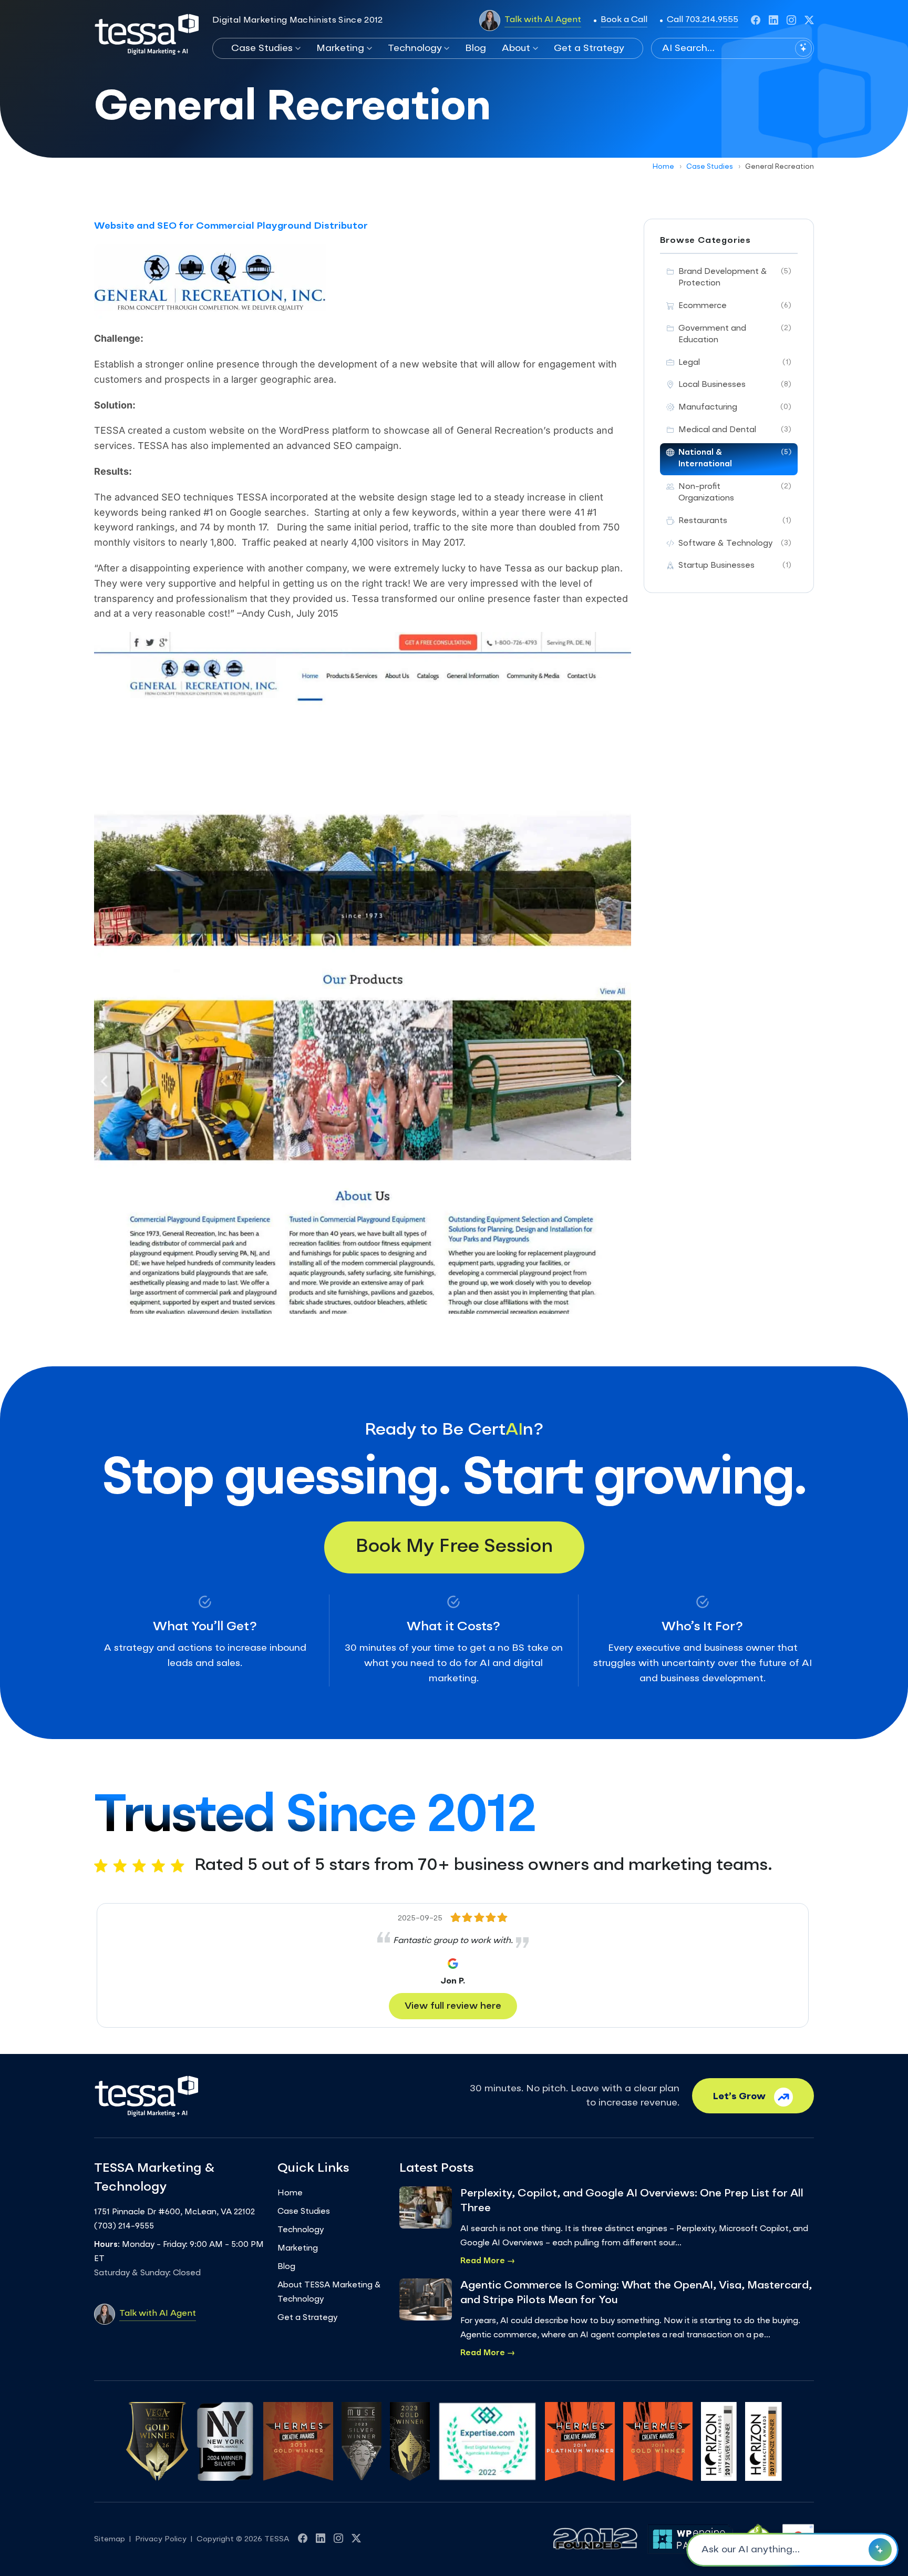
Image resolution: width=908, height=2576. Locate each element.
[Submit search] (803, 48)
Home (663, 167)
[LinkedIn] (773, 21)
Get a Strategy (589, 48)
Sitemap (110, 2539)
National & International (735, 459)
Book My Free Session (454, 1547)
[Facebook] (756, 21)
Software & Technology (735, 544)
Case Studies (262, 48)
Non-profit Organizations (735, 493)
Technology (415, 48)
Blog (476, 48)
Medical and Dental (735, 430)
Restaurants (735, 521)
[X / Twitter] (809, 21)
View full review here (453, 2006)
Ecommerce (735, 306)
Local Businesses (735, 385)
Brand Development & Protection (735, 278)
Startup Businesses (735, 566)
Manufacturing (735, 408)
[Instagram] (791, 21)
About (516, 48)
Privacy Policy (161, 2539)
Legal (735, 363)
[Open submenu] (297, 48)
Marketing (340, 48)
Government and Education (735, 335)
